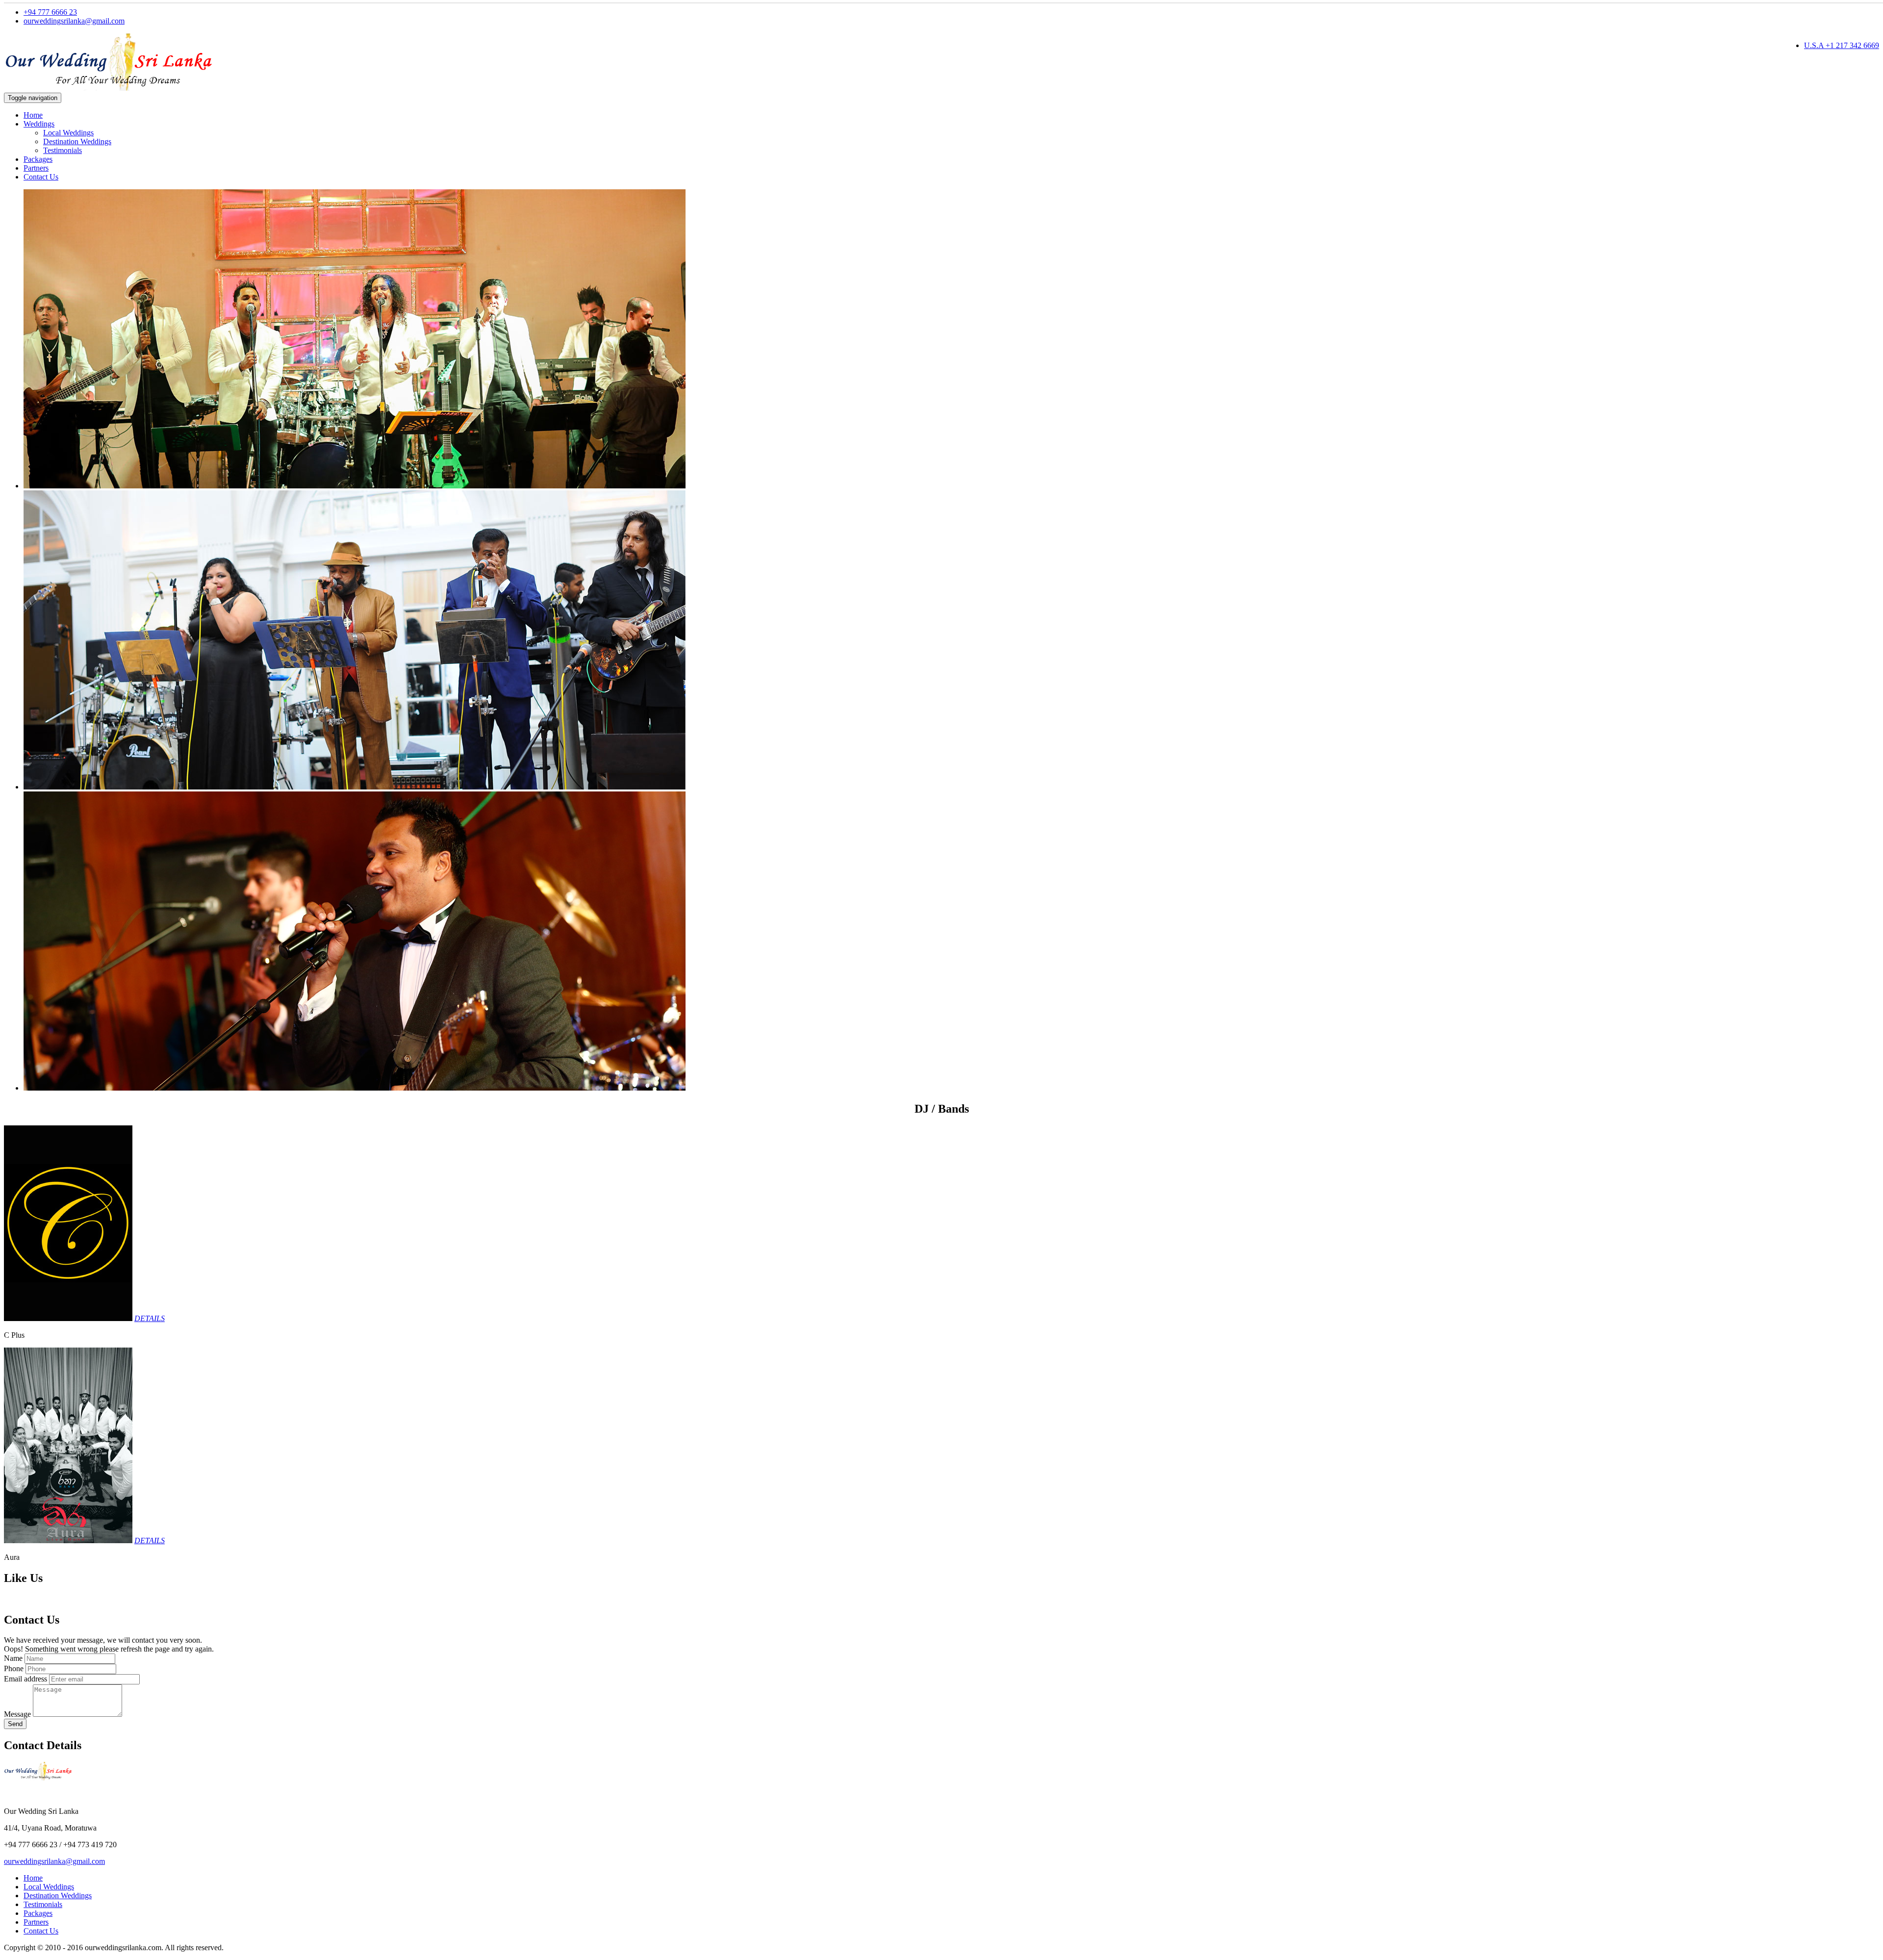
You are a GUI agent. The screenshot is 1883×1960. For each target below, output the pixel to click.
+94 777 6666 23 (50, 12)
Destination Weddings (77, 141)
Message (17, 1714)
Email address (25, 1679)
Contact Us (41, 177)
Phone (14, 1668)
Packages (38, 159)
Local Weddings (68, 133)
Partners (36, 168)
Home (33, 115)
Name (13, 1658)
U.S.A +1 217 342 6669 (1842, 45)
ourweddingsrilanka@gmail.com (74, 21)
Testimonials (63, 150)
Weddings (39, 124)
